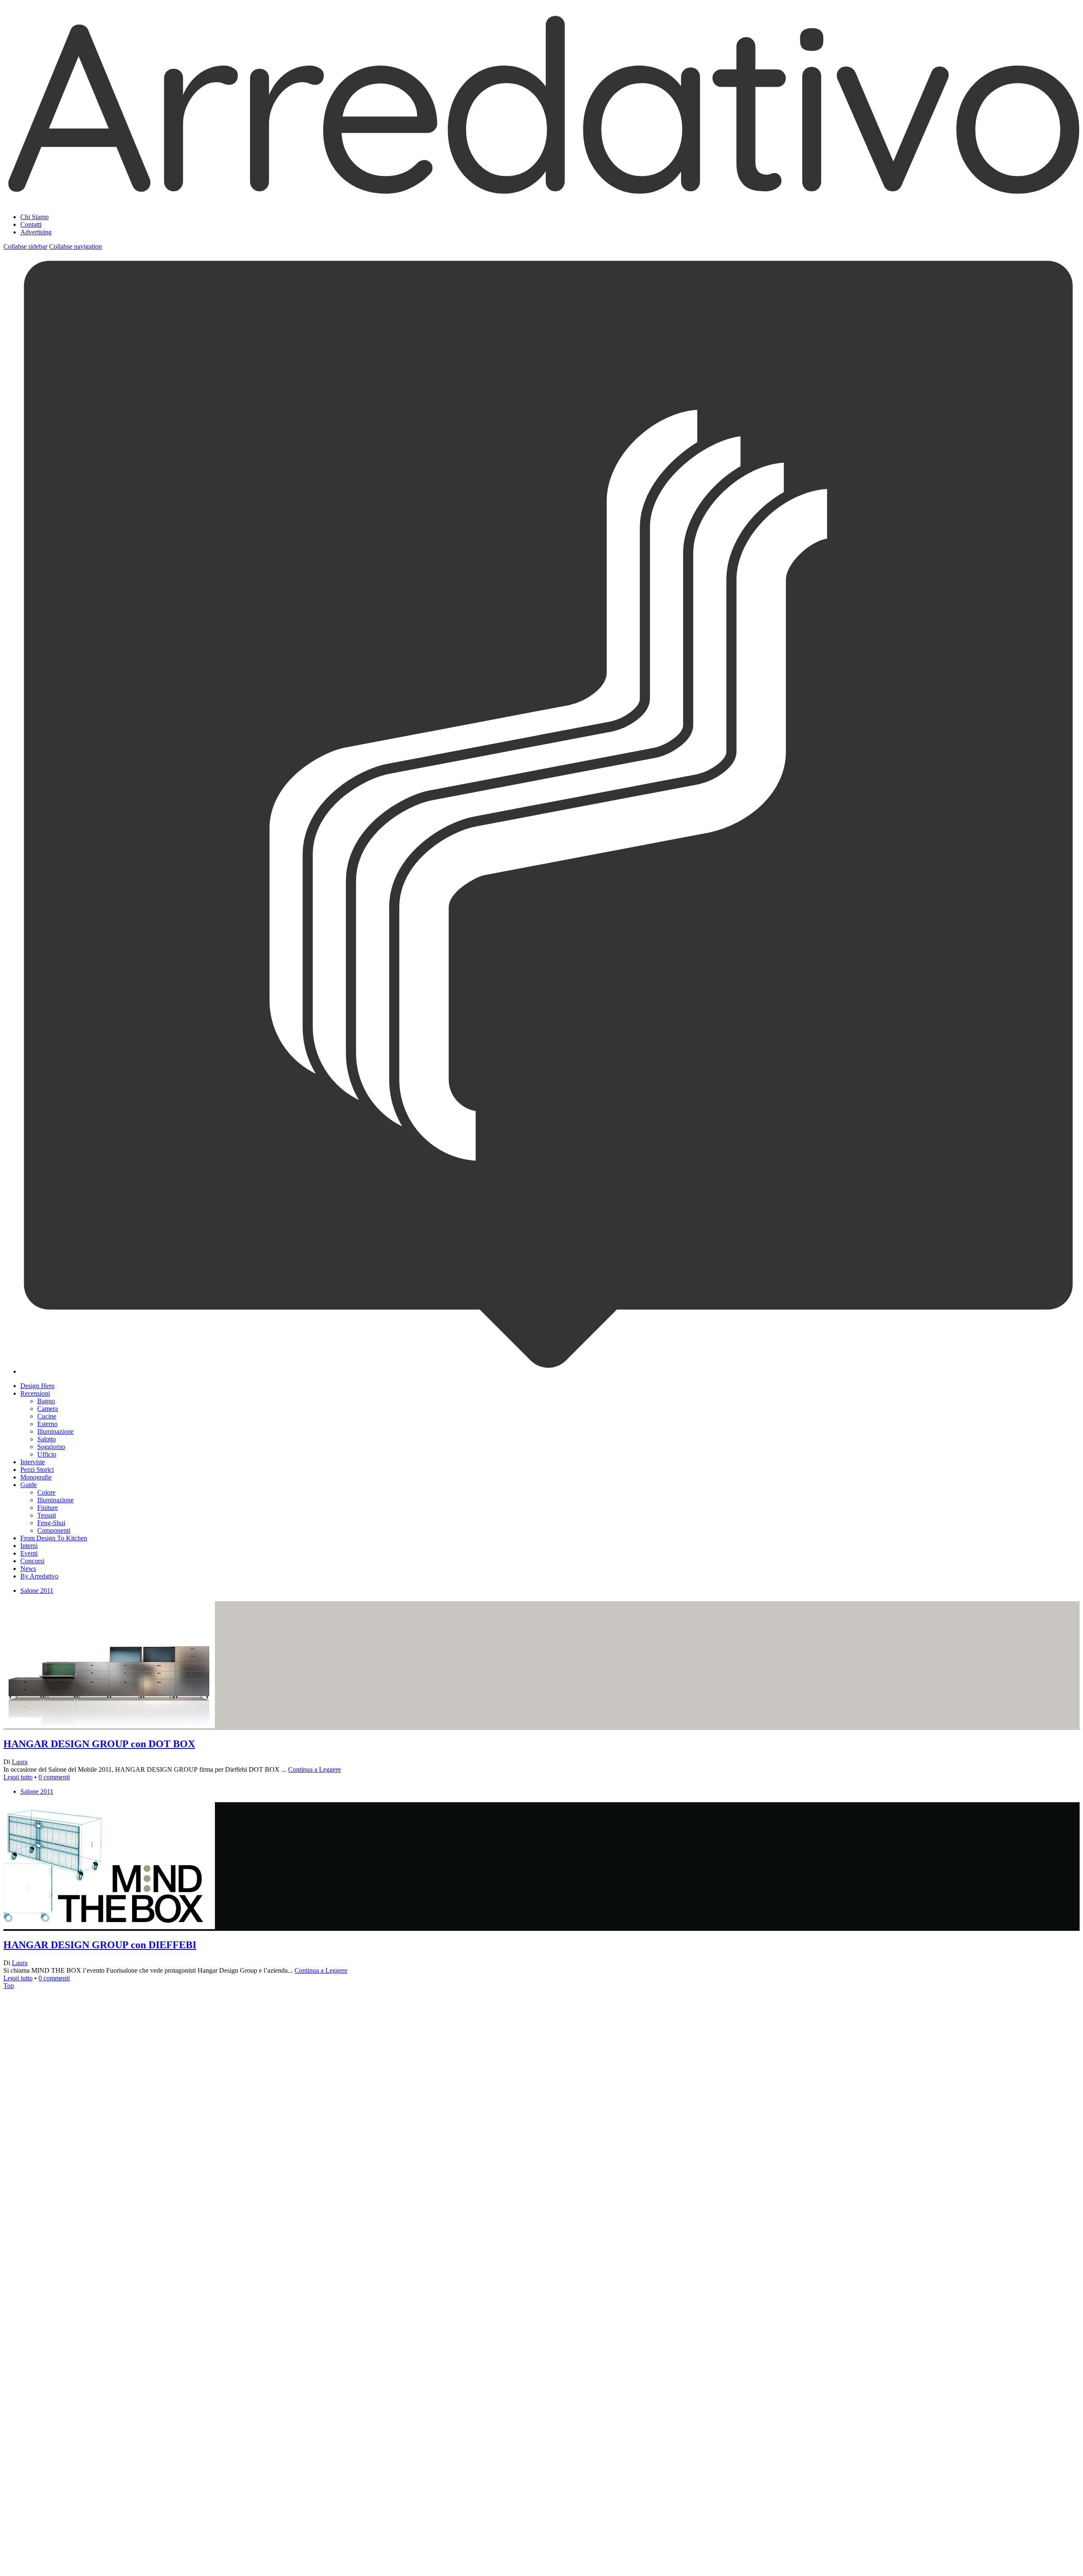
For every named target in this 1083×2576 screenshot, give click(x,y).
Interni (29, 1546)
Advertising (36, 232)
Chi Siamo (34, 217)
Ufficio (47, 1454)
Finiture (48, 1508)
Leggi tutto (18, 1777)
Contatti (31, 224)
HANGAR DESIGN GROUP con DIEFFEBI (100, 1945)
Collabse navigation (76, 246)
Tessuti (47, 1515)
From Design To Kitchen (54, 1538)
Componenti (54, 1530)
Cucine (47, 1416)
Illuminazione (55, 1431)
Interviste (33, 1462)
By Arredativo (39, 1576)
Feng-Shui (51, 1523)
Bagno (46, 1401)
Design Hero (37, 1386)
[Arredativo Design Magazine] (541, 196)
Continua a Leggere (315, 1769)
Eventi (29, 1553)
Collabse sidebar (25, 246)
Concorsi (32, 1561)
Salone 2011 (37, 1590)
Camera (48, 1409)
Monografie (36, 1477)
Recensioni (35, 1393)
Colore (46, 1492)
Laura (20, 1762)
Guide (29, 1485)
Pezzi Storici (37, 1469)
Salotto (47, 1439)
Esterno (47, 1424)
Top (9, 1986)
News (28, 1568)
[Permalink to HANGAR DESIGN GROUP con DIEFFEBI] (109, 2250)
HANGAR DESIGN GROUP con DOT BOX (99, 1744)
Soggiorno (51, 1447)
